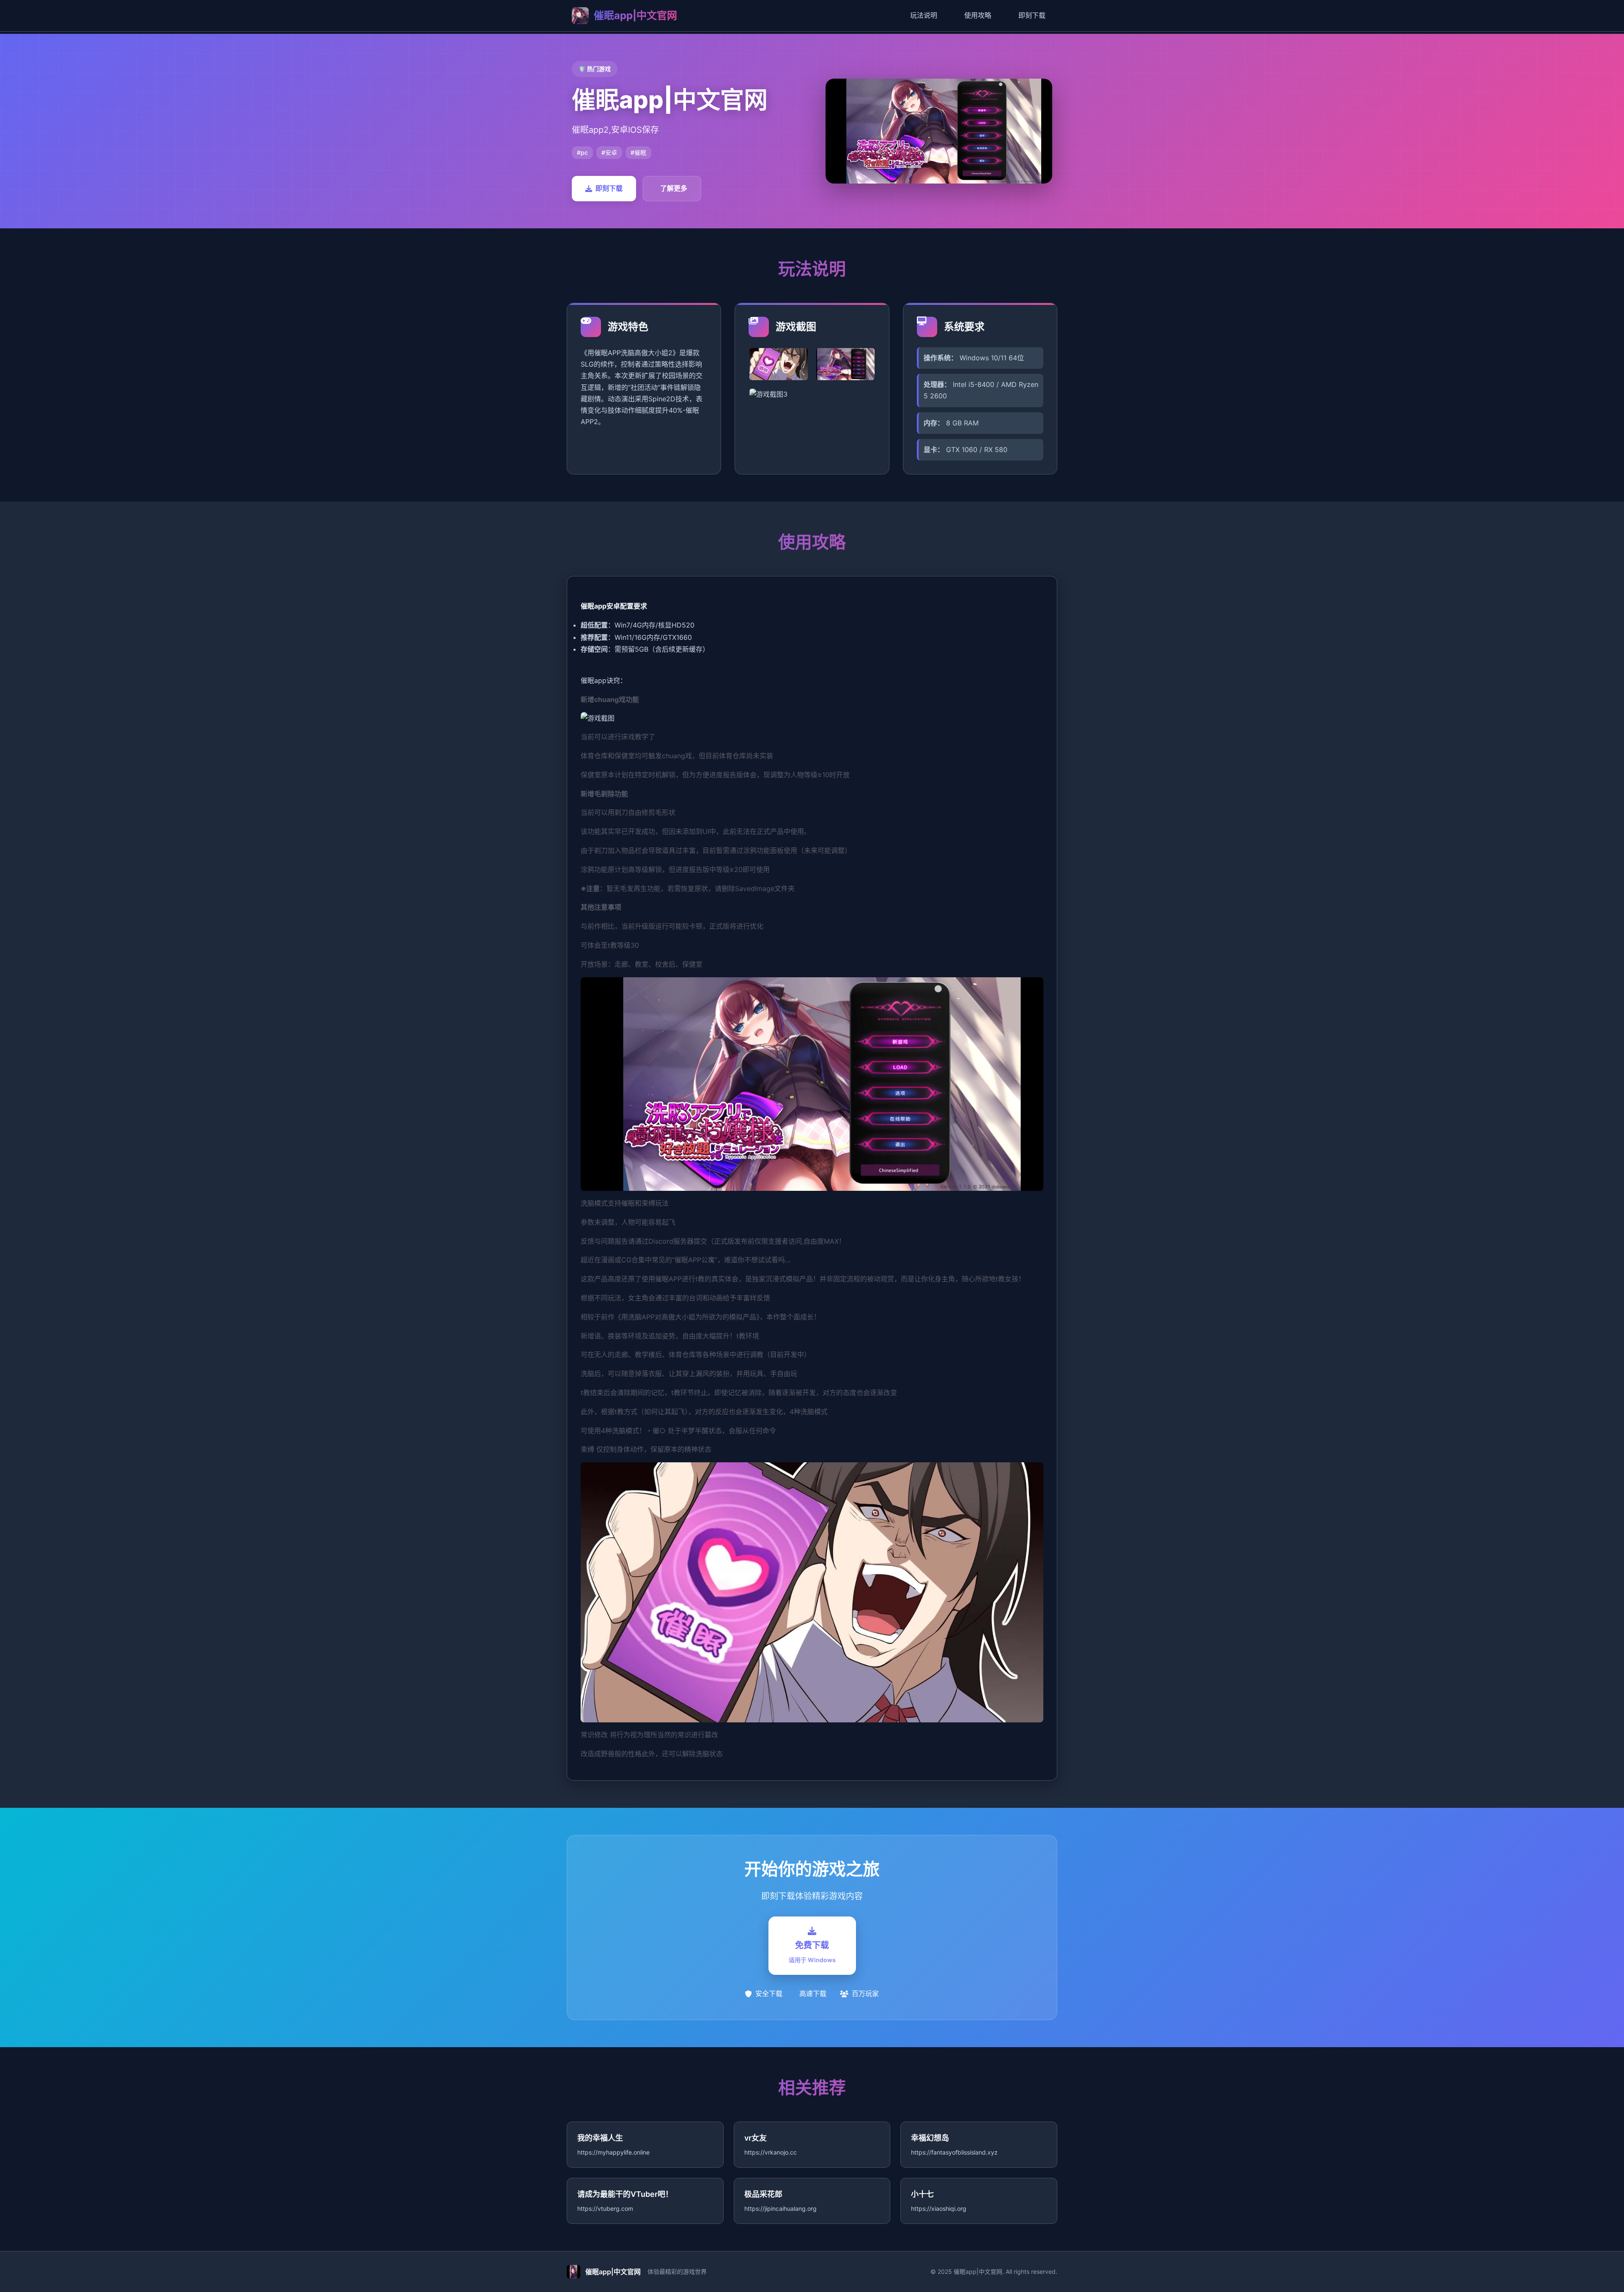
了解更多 (674, 188)
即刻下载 (1032, 15)
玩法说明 (924, 15)
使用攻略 (978, 15)
